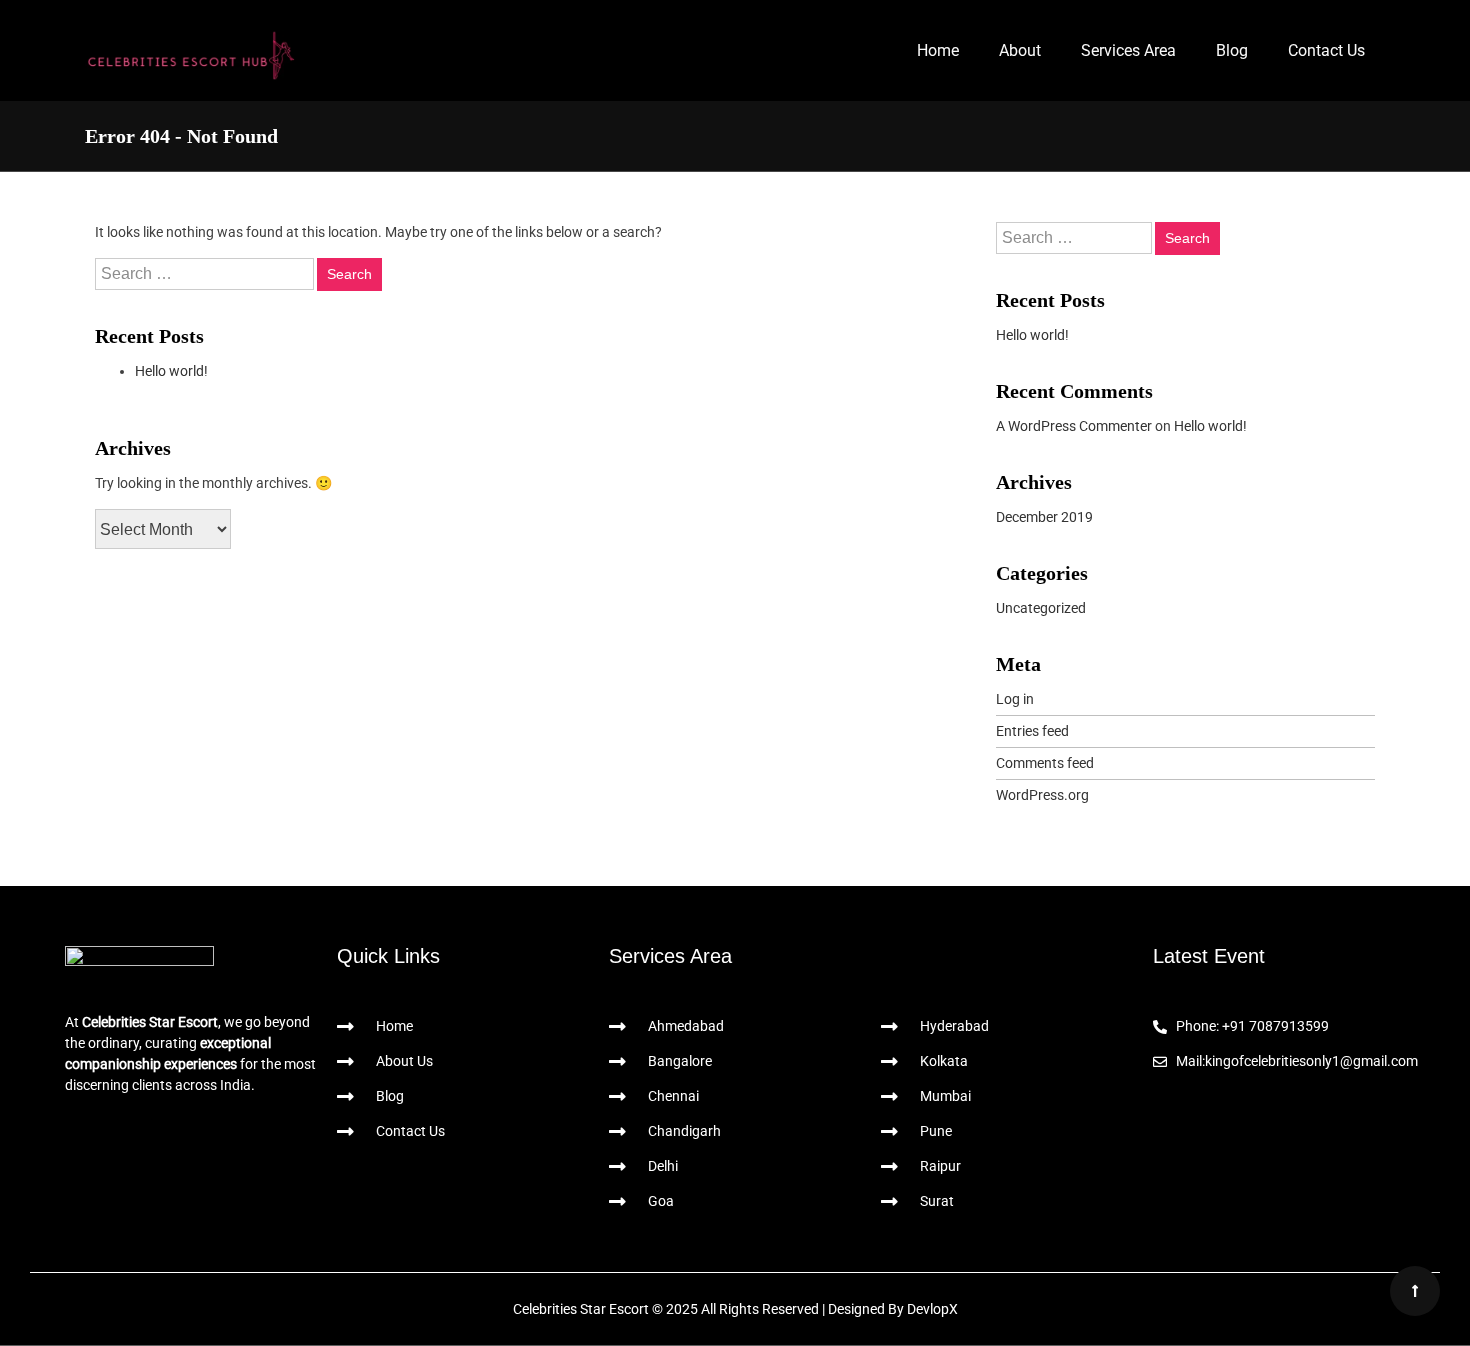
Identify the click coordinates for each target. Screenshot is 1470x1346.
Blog (1232, 50)
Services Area (1128, 50)
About (1020, 50)
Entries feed (1032, 731)
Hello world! (171, 371)
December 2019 (1044, 517)
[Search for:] (206, 274)
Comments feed (1045, 763)
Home (938, 50)
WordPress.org (1042, 795)
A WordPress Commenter (1074, 426)
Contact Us (1326, 50)
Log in (1015, 699)
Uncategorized (1041, 608)
